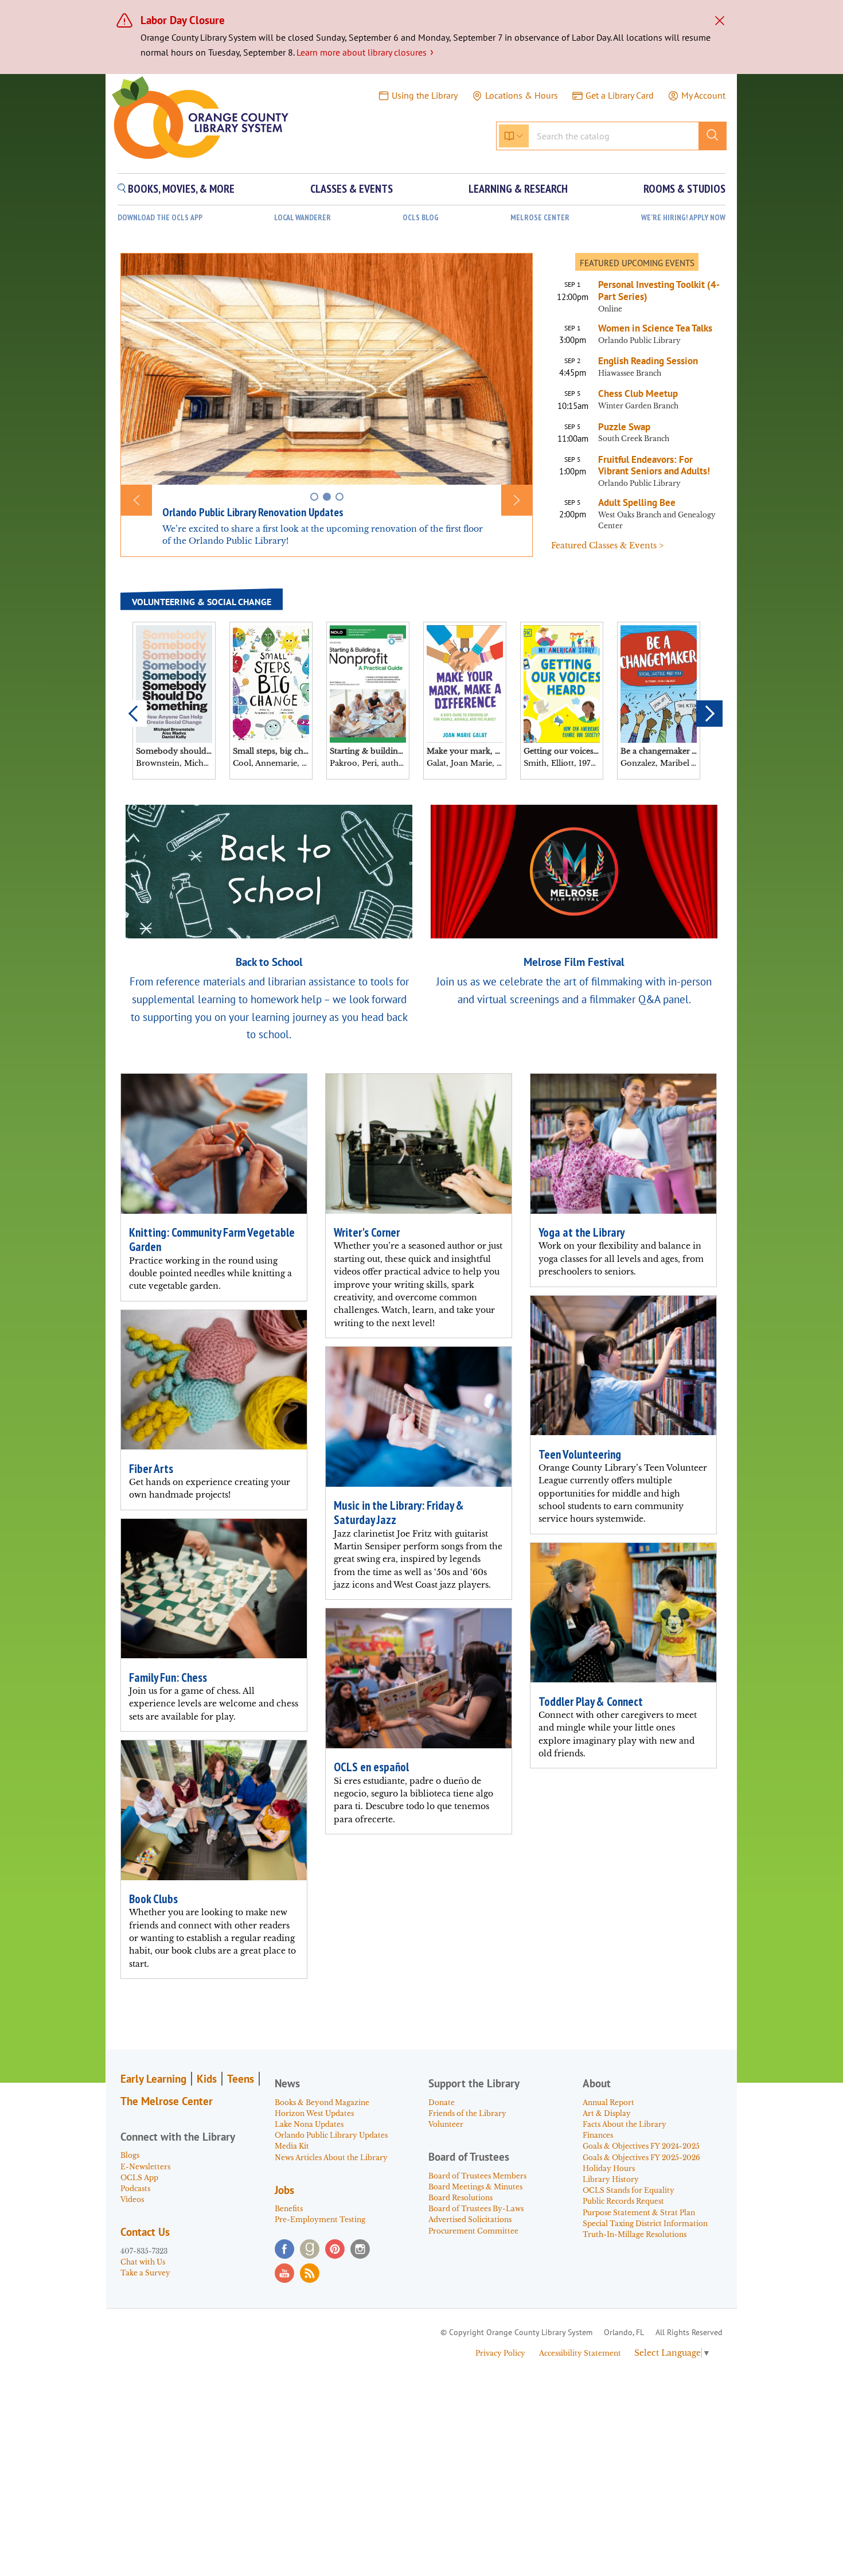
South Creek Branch (634, 439)
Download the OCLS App (160, 218)
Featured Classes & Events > (607, 545)
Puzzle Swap (624, 427)
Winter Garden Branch (638, 406)
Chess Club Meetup (638, 393)
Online (610, 309)
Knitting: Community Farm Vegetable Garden (212, 1240)
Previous (134, 714)
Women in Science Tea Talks (655, 328)
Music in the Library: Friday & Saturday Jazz (399, 1513)
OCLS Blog (421, 218)
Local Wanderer (303, 218)
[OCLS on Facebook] (284, 2249)
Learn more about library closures (365, 52)
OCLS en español (371, 1767)
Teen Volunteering (580, 1454)
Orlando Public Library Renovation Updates (253, 512)
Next (709, 714)
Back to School (269, 962)
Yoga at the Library (581, 1232)
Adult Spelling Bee (637, 502)
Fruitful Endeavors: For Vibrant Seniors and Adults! (654, 465)
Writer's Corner (367, 1232)
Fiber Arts (151, 1469)
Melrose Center (540, 218)
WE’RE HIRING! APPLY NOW (683, 218)
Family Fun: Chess (168, 1677)
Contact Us (145, 2232)
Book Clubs (153, 1899)
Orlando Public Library (639, 340)
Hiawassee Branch (630, 373)
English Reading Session (648, 361)
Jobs (284, 2190)
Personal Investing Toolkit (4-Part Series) (659, 291)
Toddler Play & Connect (591, 1702)
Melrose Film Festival (574, 962)
